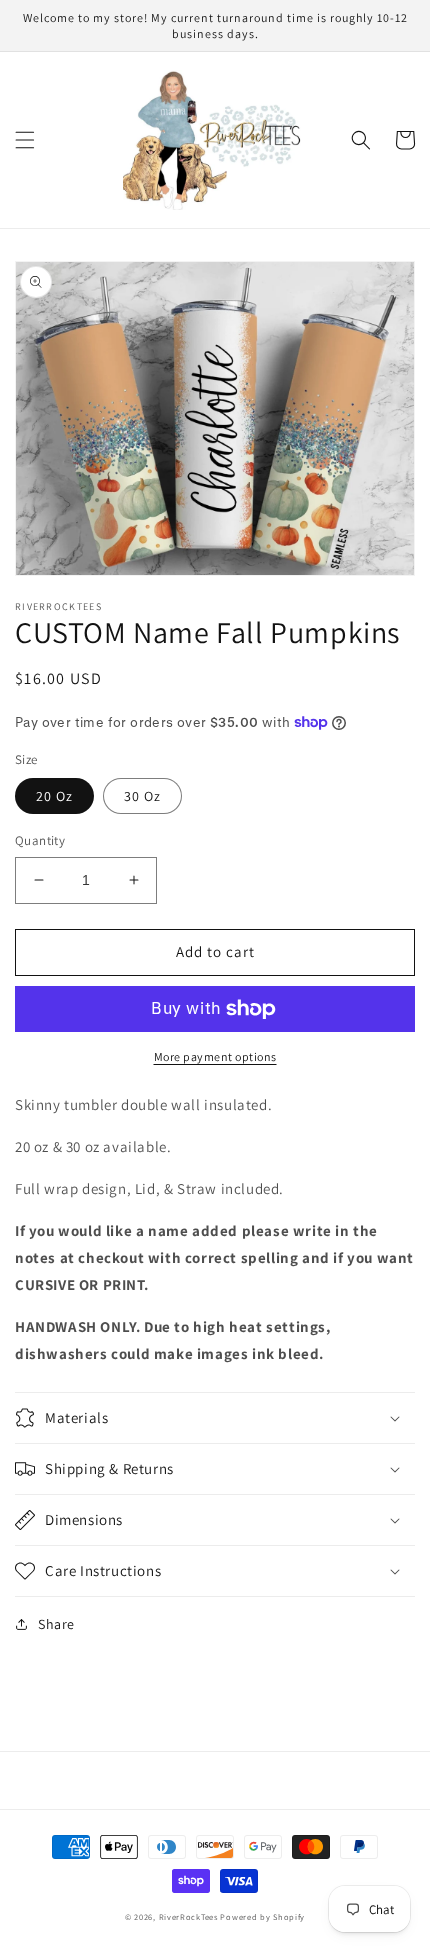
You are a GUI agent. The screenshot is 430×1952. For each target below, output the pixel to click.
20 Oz (54, 796)
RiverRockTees (188, 1916)
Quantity (40, 840)
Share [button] (56, 1624)
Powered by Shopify (262, 1916)
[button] (25, 140)
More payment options (215, 1056)
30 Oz (142, 796)
